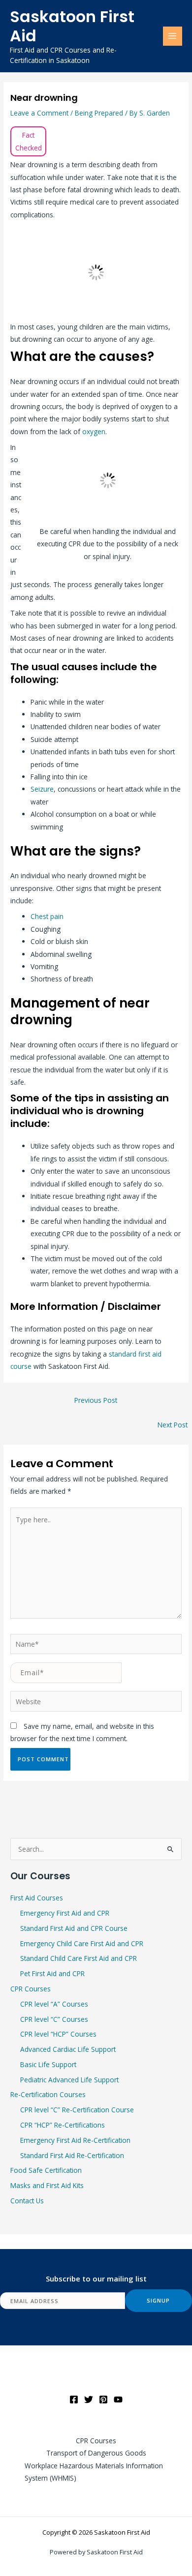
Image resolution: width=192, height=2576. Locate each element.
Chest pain (47, 916)
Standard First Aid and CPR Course (74, 1928)
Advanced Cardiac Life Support (68, 2049)
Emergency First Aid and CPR (65, 1913)
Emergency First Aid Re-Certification (75, 2140)
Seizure (42, 789)
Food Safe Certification (46, 2170)
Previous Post (96, 1400)
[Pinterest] (103, 2399)
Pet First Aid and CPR (52, 1973)
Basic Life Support (48, 2064)
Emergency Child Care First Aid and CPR (82, 1943)
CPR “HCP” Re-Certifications (63, 2125)
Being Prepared (99, 113)
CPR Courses (31, 1989)
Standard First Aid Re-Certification (72, 2155)
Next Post (173, 1425)
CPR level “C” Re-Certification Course (77, 2110)
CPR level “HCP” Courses (58, 2034)
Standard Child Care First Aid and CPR (79, 1958)
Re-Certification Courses (48, 2094)
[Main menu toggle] (173, 36)
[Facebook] (74, 2399)
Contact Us (27, 2201)
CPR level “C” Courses (54, 2019)
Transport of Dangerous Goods (96, 2453)
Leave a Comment (39, 113)
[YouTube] (118, 2399)
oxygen (94, 431)
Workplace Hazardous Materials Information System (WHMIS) (94, 2472)
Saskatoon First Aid (72, 26)
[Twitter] (89, 2399)
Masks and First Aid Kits (47, 2185)
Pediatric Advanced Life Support (69, 2080)
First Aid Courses (37, 1898)
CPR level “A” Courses (54, 2004)
